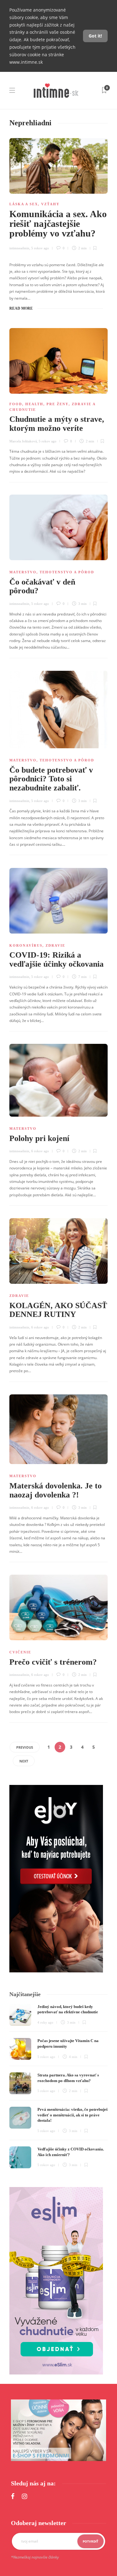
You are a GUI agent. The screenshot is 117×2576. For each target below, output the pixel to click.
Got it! (95, 36)
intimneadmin (19, 248)
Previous (25, 1747)
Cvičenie (20, 1652)
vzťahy (50, 204)
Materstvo (23, 572)
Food (16, 404)
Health (34, 404)
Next (24, 1761)
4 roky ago (45, 2022)
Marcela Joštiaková (23, 441)
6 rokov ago (40, 1151)
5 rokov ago (40, 248)
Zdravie (55, 945)
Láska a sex (24, 204)
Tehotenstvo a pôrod (67, 572)
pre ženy (58, 404)
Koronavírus (26, 945)
